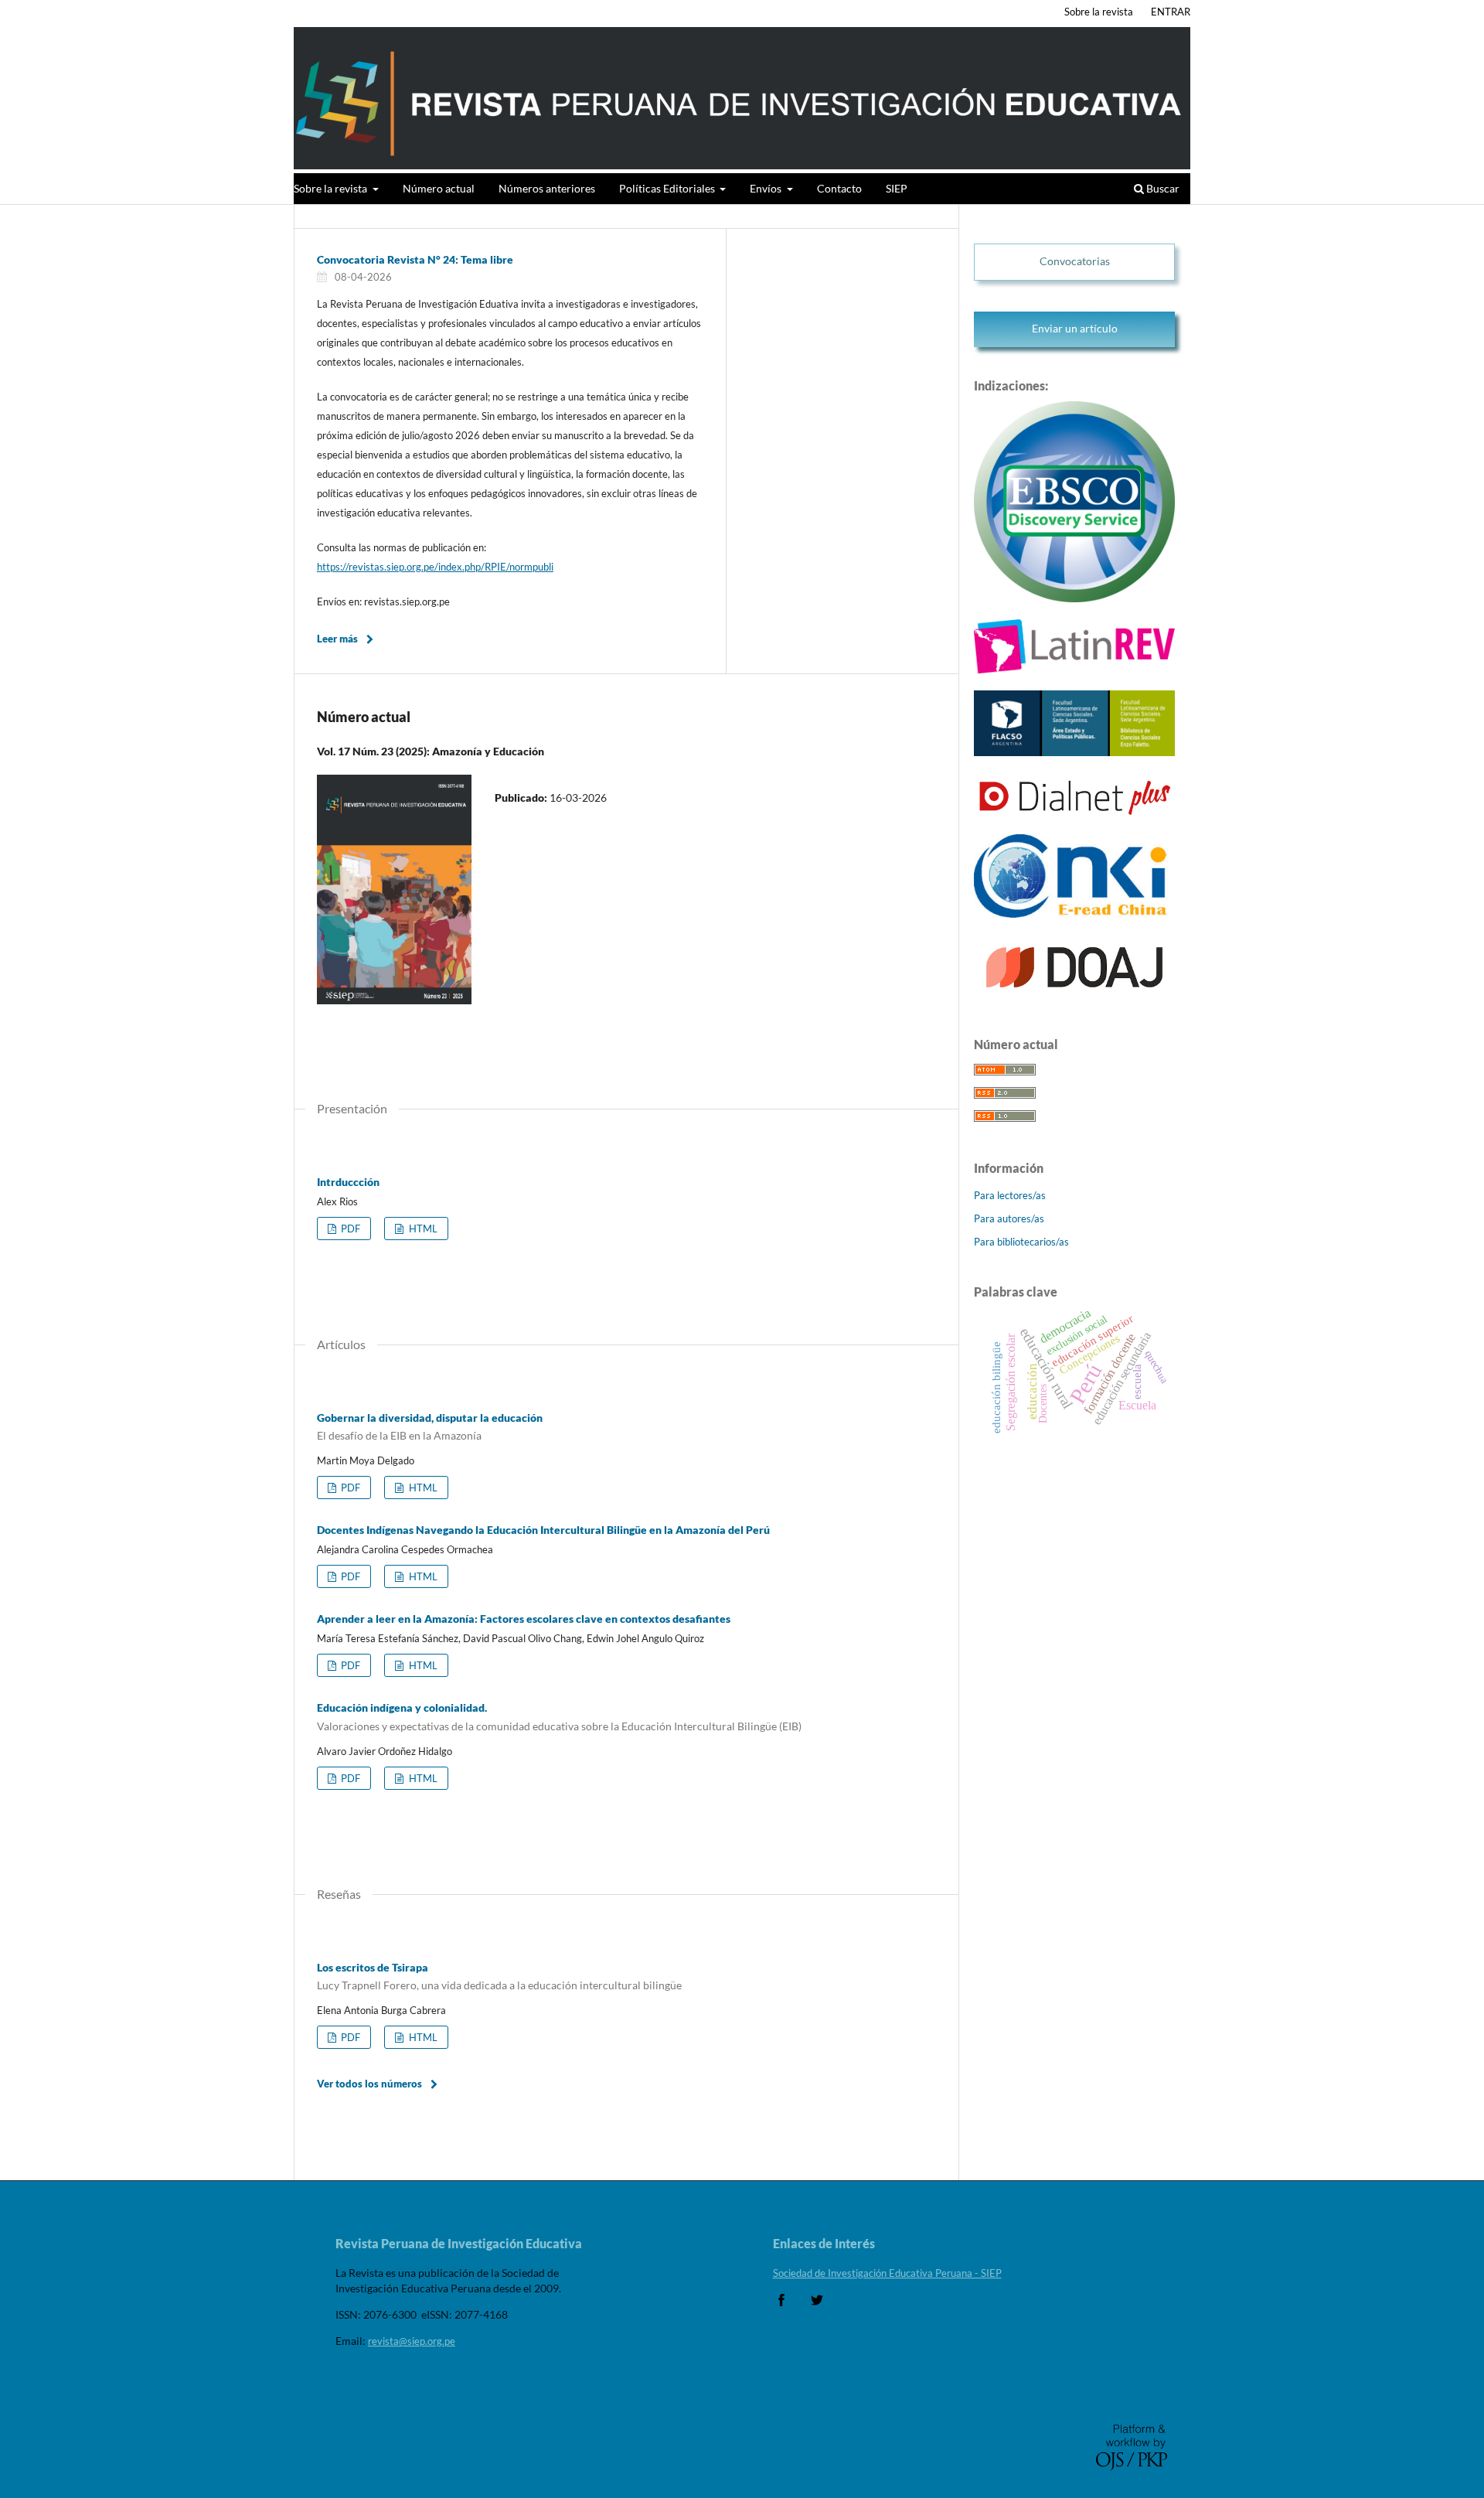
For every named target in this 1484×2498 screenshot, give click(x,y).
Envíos (767, 188)
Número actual (439, 188)
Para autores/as (1009, 1218)
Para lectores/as (1010, 1195)
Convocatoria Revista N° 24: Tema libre (415, 259)
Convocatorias (1075, 261)
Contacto (839, 188)
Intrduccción (348, 1182)
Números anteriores (547, 188)
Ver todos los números (369, 2084)
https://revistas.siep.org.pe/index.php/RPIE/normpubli (435, 567)
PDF (349, 1229)
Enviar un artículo (1075, 328)
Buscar (1162, 188)
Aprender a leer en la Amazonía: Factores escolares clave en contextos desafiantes (524, 1619)
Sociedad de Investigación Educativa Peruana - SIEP (887, 2273)
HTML (422, 1229)
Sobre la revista (332, 188)
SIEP (897, 188)
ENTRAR (1171, 12)
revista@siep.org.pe (412, 2341)
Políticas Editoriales (668, 188)
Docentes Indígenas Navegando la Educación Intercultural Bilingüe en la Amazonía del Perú (543, 1530)
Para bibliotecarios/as (1021, 1242)
